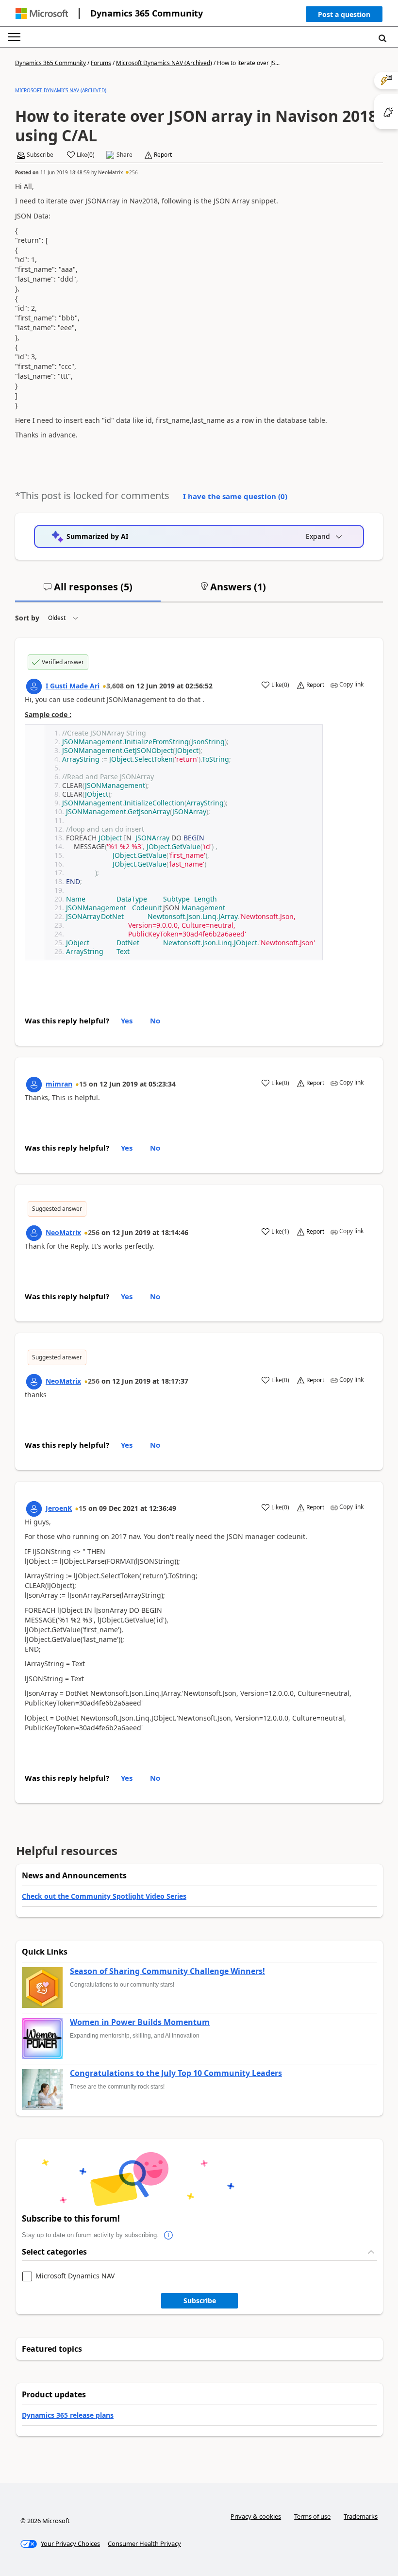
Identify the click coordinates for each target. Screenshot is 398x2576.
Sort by (27, 618)
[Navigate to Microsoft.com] (42, 13)
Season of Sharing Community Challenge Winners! (167, 1972)
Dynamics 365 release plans (68, 2415)
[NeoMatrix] (34, 1233)
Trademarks (361, 2516)
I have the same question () (235, 496)
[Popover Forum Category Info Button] (168, 2235)
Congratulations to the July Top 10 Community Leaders (176, 2074)
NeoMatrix (110, 172)
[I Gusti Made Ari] (34, 686)
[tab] (88, 591)
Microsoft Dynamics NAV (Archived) (164, 63)
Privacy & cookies (256, 2516)
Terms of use (312, 2516)
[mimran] (34, 1085)
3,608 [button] (115, 686)
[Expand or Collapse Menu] (14, 37)
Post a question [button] (344, 14)
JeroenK (59, 1508)
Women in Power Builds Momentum (140, 2023)
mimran (59, 1084)
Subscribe (200, 2300)
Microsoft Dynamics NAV (75, 2276)
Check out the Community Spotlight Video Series (104, 1896)
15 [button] (83, 1084)
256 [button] (133, 172)
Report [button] (163, 155)
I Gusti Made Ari (73, 686)
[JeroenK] (34, 1509)
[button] (344, 16)
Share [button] (124, 155)
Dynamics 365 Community (147, 13)
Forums (101, 63)
